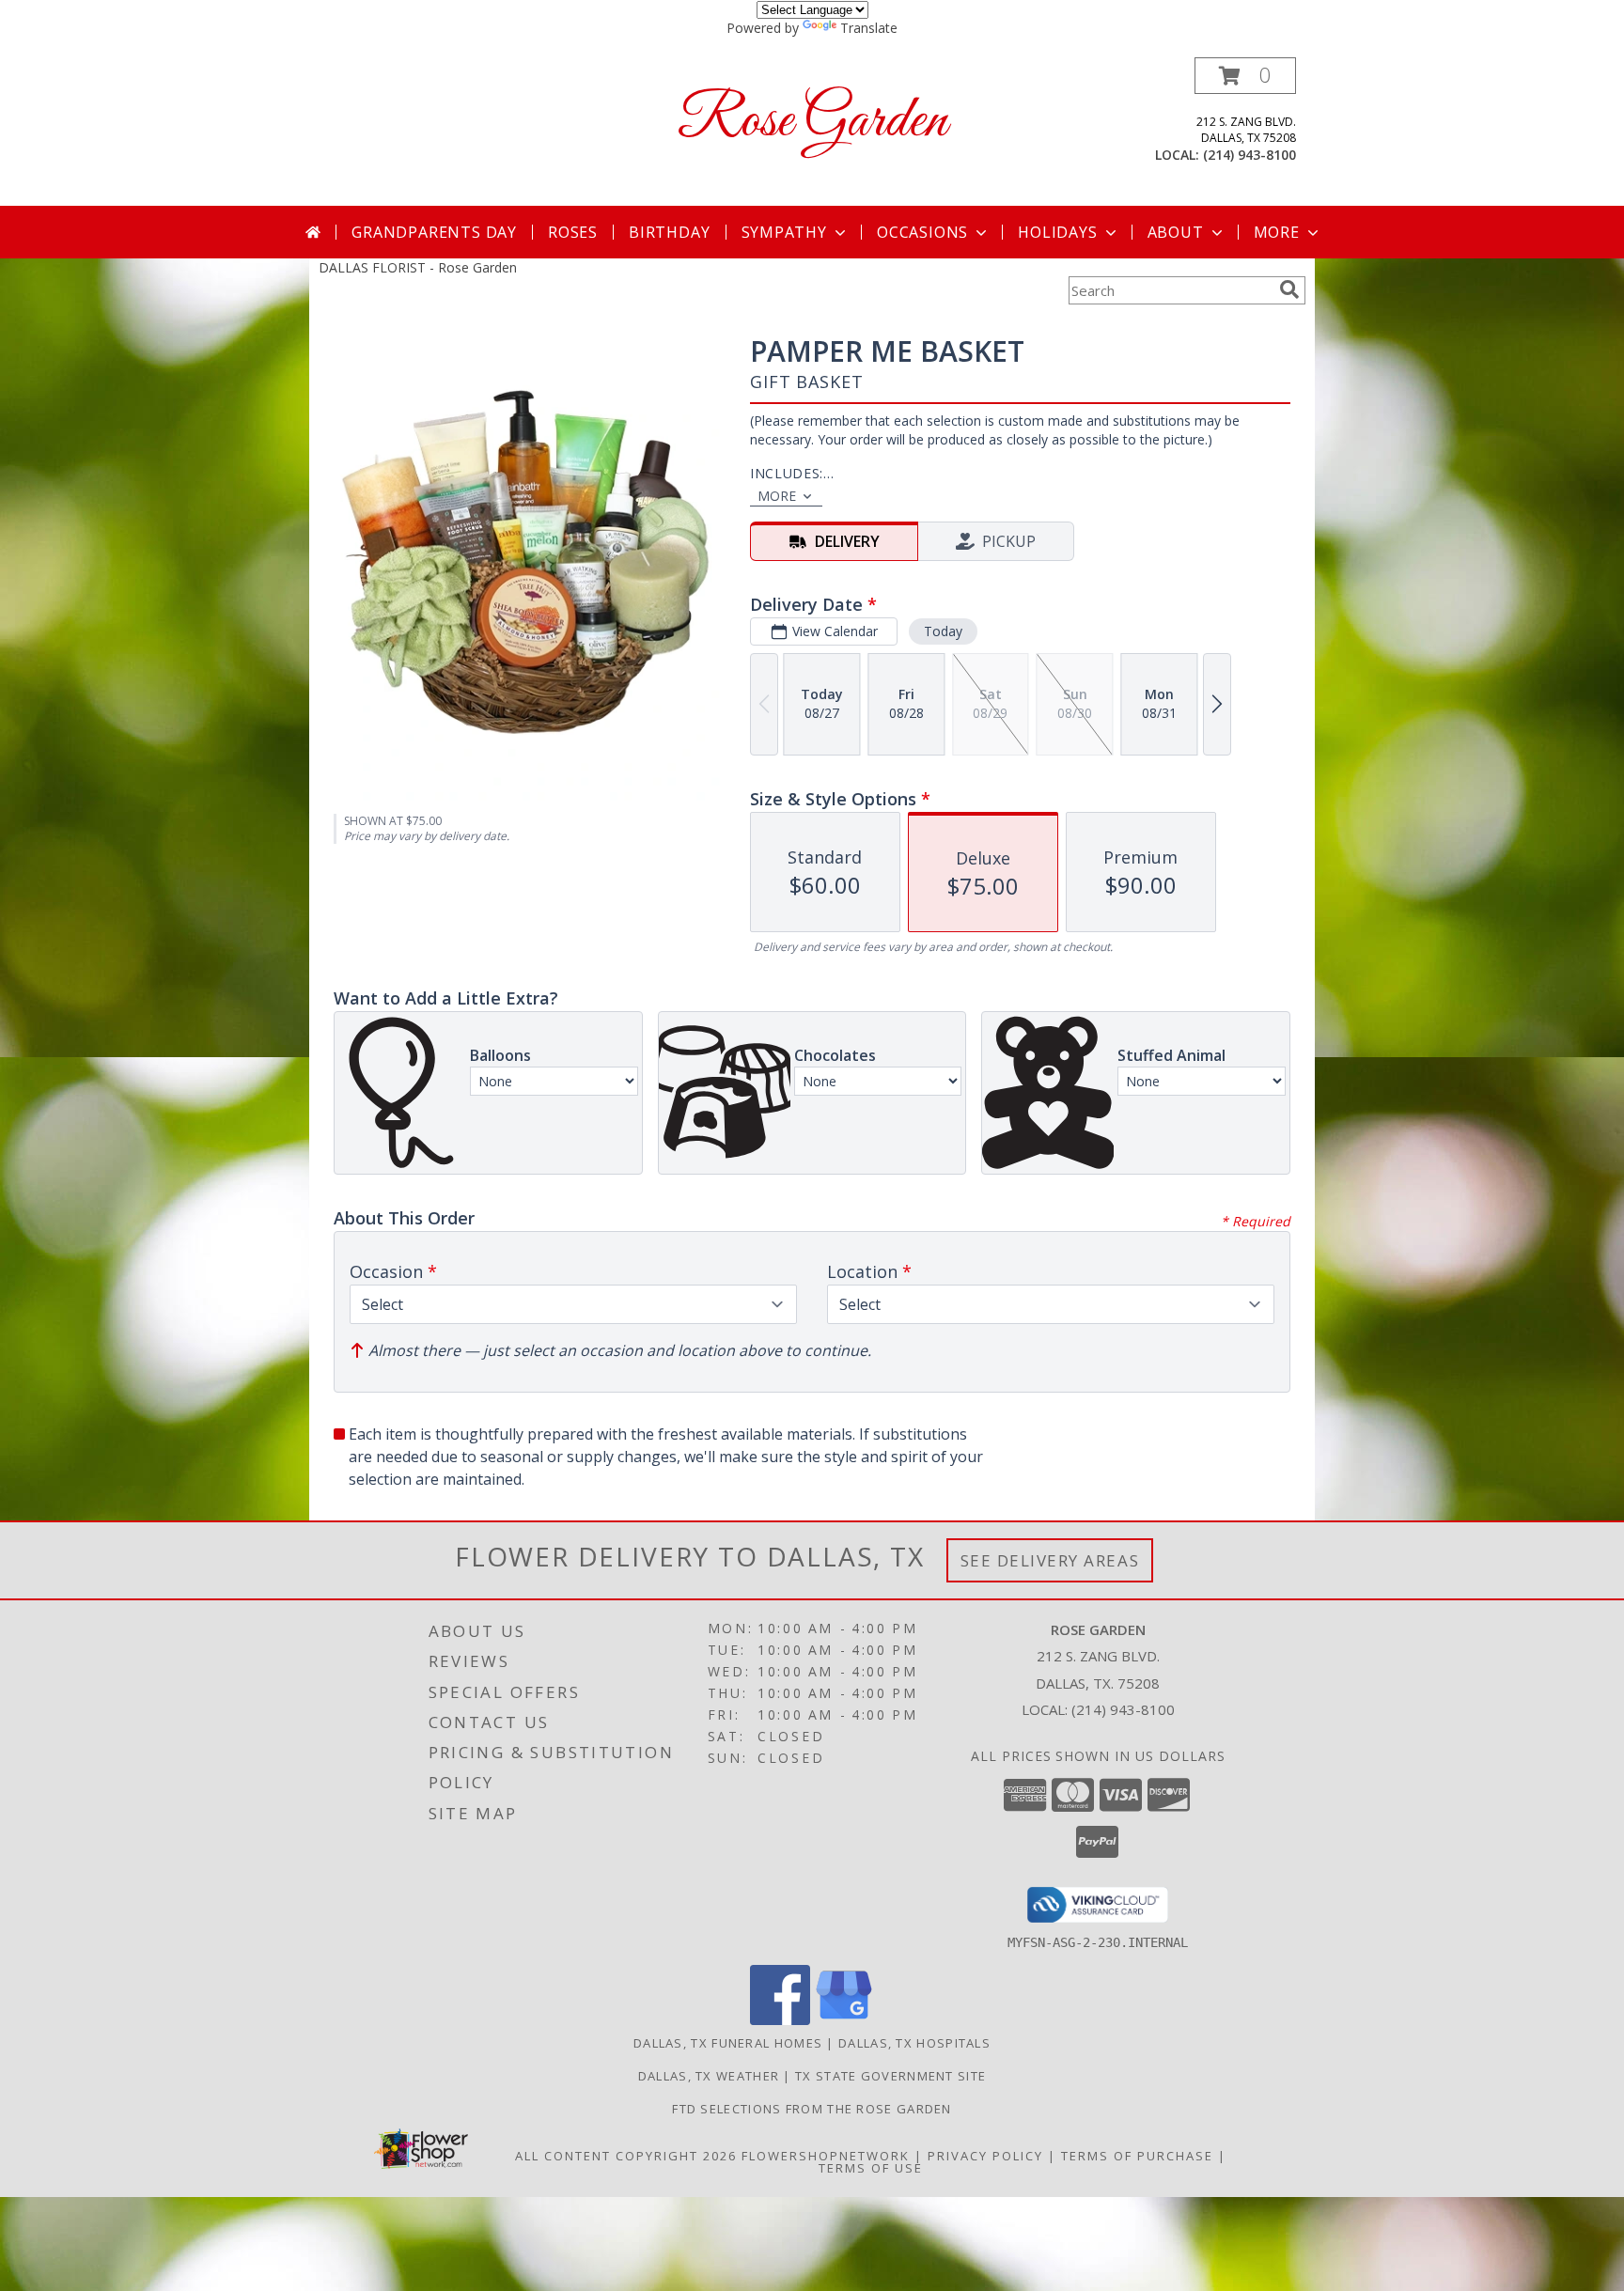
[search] (1289, 289)
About (1176, 232)
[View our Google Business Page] (844, 2020)
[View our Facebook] (780, 2020)
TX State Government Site (890, 2076)
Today (943, 631)
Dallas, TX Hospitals (914, 2043)
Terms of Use (871, 2168)
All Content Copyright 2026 (626, 2156)
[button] (1245, 76)
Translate (869, 28)
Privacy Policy (985, 2156)
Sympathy (784, 232)
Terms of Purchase (1137, 2156)
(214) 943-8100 (1249, 155)
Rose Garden (812, 122)
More (1277, 232)
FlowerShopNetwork (826, 2156)
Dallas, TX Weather (709, 2076)
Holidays (1057, 232)
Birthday (669, 232)
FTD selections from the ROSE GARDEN (812, 2109)
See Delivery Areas (1050, 1560)
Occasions (922, 232)
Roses (573, 232)
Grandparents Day (434, 232)
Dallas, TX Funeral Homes (728, 2043)
